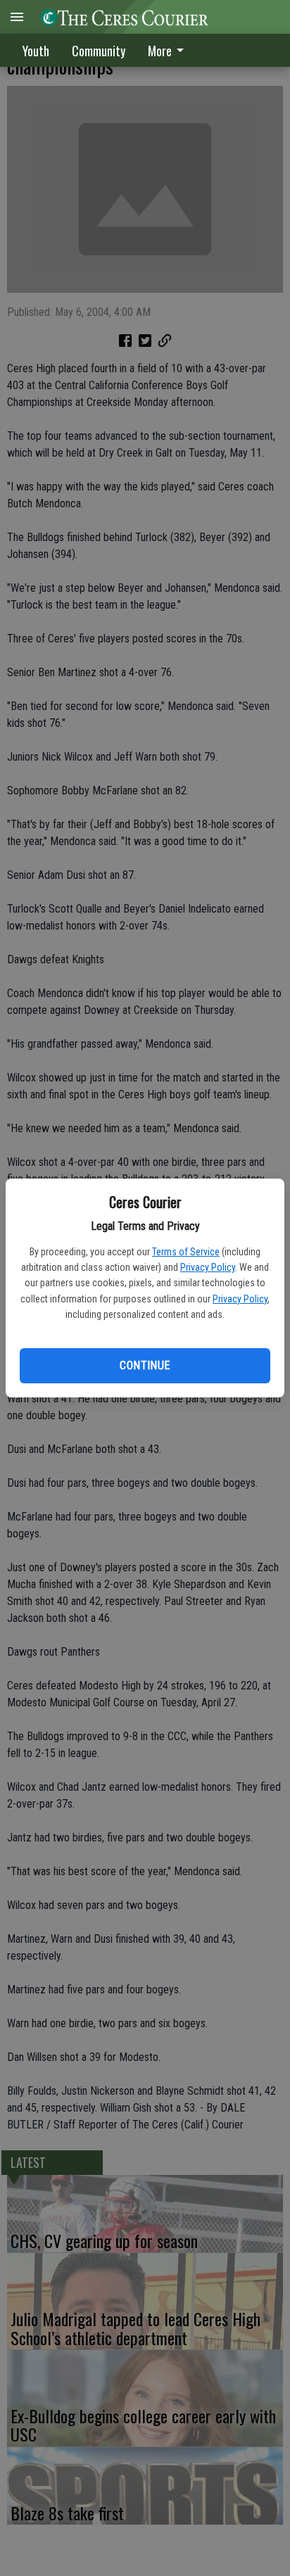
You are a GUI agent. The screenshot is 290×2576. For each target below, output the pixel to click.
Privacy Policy (208, 1267)
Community (99, 51)
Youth (36, 51)
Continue (145, 1365)
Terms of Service (186, 1252)
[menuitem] (170, 50)
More (160, 51)
